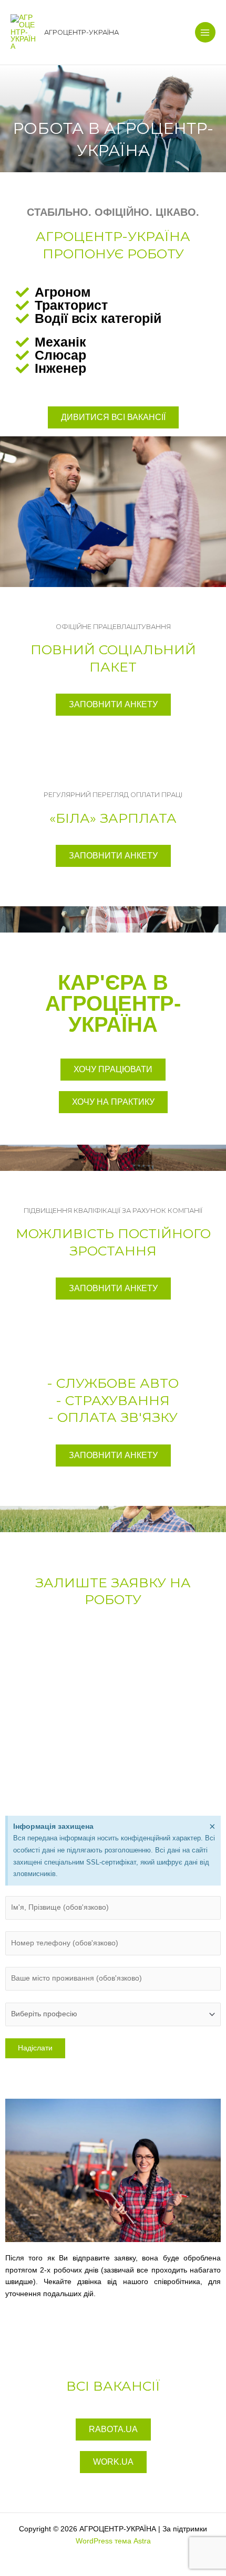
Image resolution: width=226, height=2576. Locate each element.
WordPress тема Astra (113, 2541)
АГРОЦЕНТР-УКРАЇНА (81, 32)
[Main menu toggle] (205, 32)
